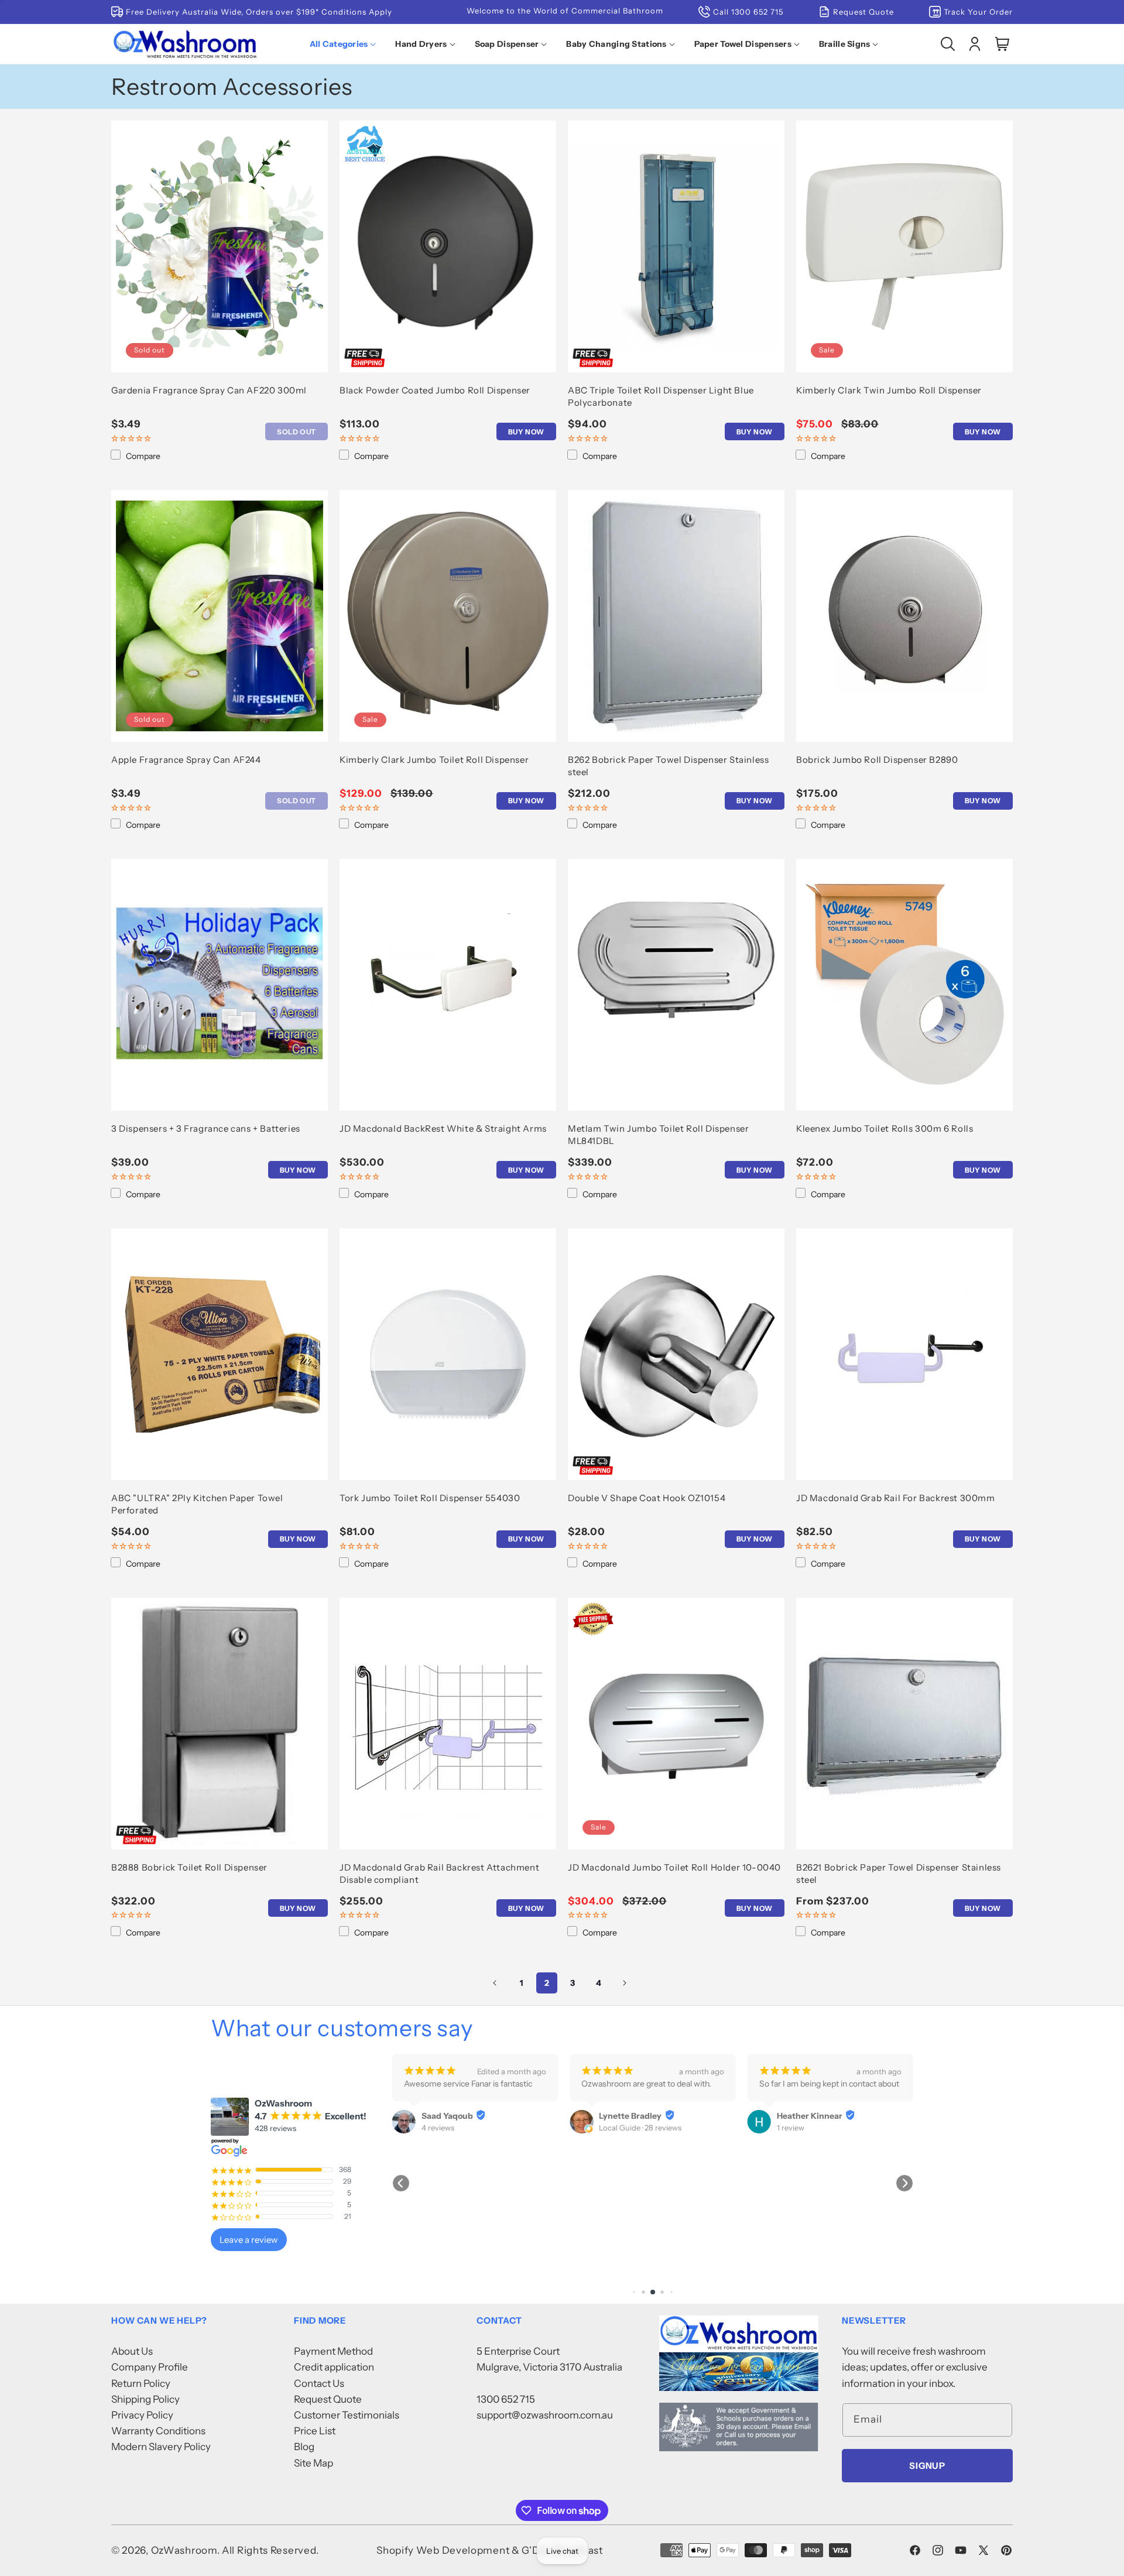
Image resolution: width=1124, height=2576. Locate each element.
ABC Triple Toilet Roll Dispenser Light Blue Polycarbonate (661, 396)
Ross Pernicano (807, 2116)
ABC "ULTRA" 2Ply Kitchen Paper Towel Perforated (197, 1504)
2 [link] (547, 1983)
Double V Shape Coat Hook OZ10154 (647, 1498)
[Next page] (624, 1983)
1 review (613, 2128)
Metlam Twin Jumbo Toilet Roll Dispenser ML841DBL (658, 1135)
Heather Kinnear (632, 2116)
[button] (345, 44)
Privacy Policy (142, 2415)
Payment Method (333, 2351)
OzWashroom (184, 2550)
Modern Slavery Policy (161, 2447)
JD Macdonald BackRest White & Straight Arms (443, 1128)
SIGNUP (927, 2466)
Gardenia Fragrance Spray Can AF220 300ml (209, 390)
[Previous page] (495, 1983)
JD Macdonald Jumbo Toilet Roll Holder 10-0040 (674, 1867)
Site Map (313, 2463)
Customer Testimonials (347, 2415)
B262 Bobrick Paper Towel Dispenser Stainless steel (668, 766)
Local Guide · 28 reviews (463, 2128)
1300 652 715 (506, 2399)
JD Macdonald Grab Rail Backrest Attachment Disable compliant (439, 1873)
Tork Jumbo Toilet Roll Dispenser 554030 (430, 1498)
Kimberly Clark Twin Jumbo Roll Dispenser (889, 390)
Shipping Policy (145, 2399)
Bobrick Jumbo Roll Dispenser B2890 (877, 760)
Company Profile (150, 2367)
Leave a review (249, 2240)
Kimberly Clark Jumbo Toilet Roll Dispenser (434, 760)
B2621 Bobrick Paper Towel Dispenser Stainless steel (899, 1873)
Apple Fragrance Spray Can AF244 (186, 760)
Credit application (334, 2367)
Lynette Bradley (453, 2116)
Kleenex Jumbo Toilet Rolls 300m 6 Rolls (885, 1128)
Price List (315, 2431)
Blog (304, 2447)
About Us (132, 2351)
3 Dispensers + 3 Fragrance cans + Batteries (206, 1128)
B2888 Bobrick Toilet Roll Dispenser (189, 1867)
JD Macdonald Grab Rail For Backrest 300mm (896, 1498)
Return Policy (141, 2383)
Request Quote (328, 2399)
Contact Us (319, 2383)
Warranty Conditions (158, 2431)
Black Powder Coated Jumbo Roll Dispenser (435, 390)
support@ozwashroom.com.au (545, 2415)
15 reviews (794, 2128)
